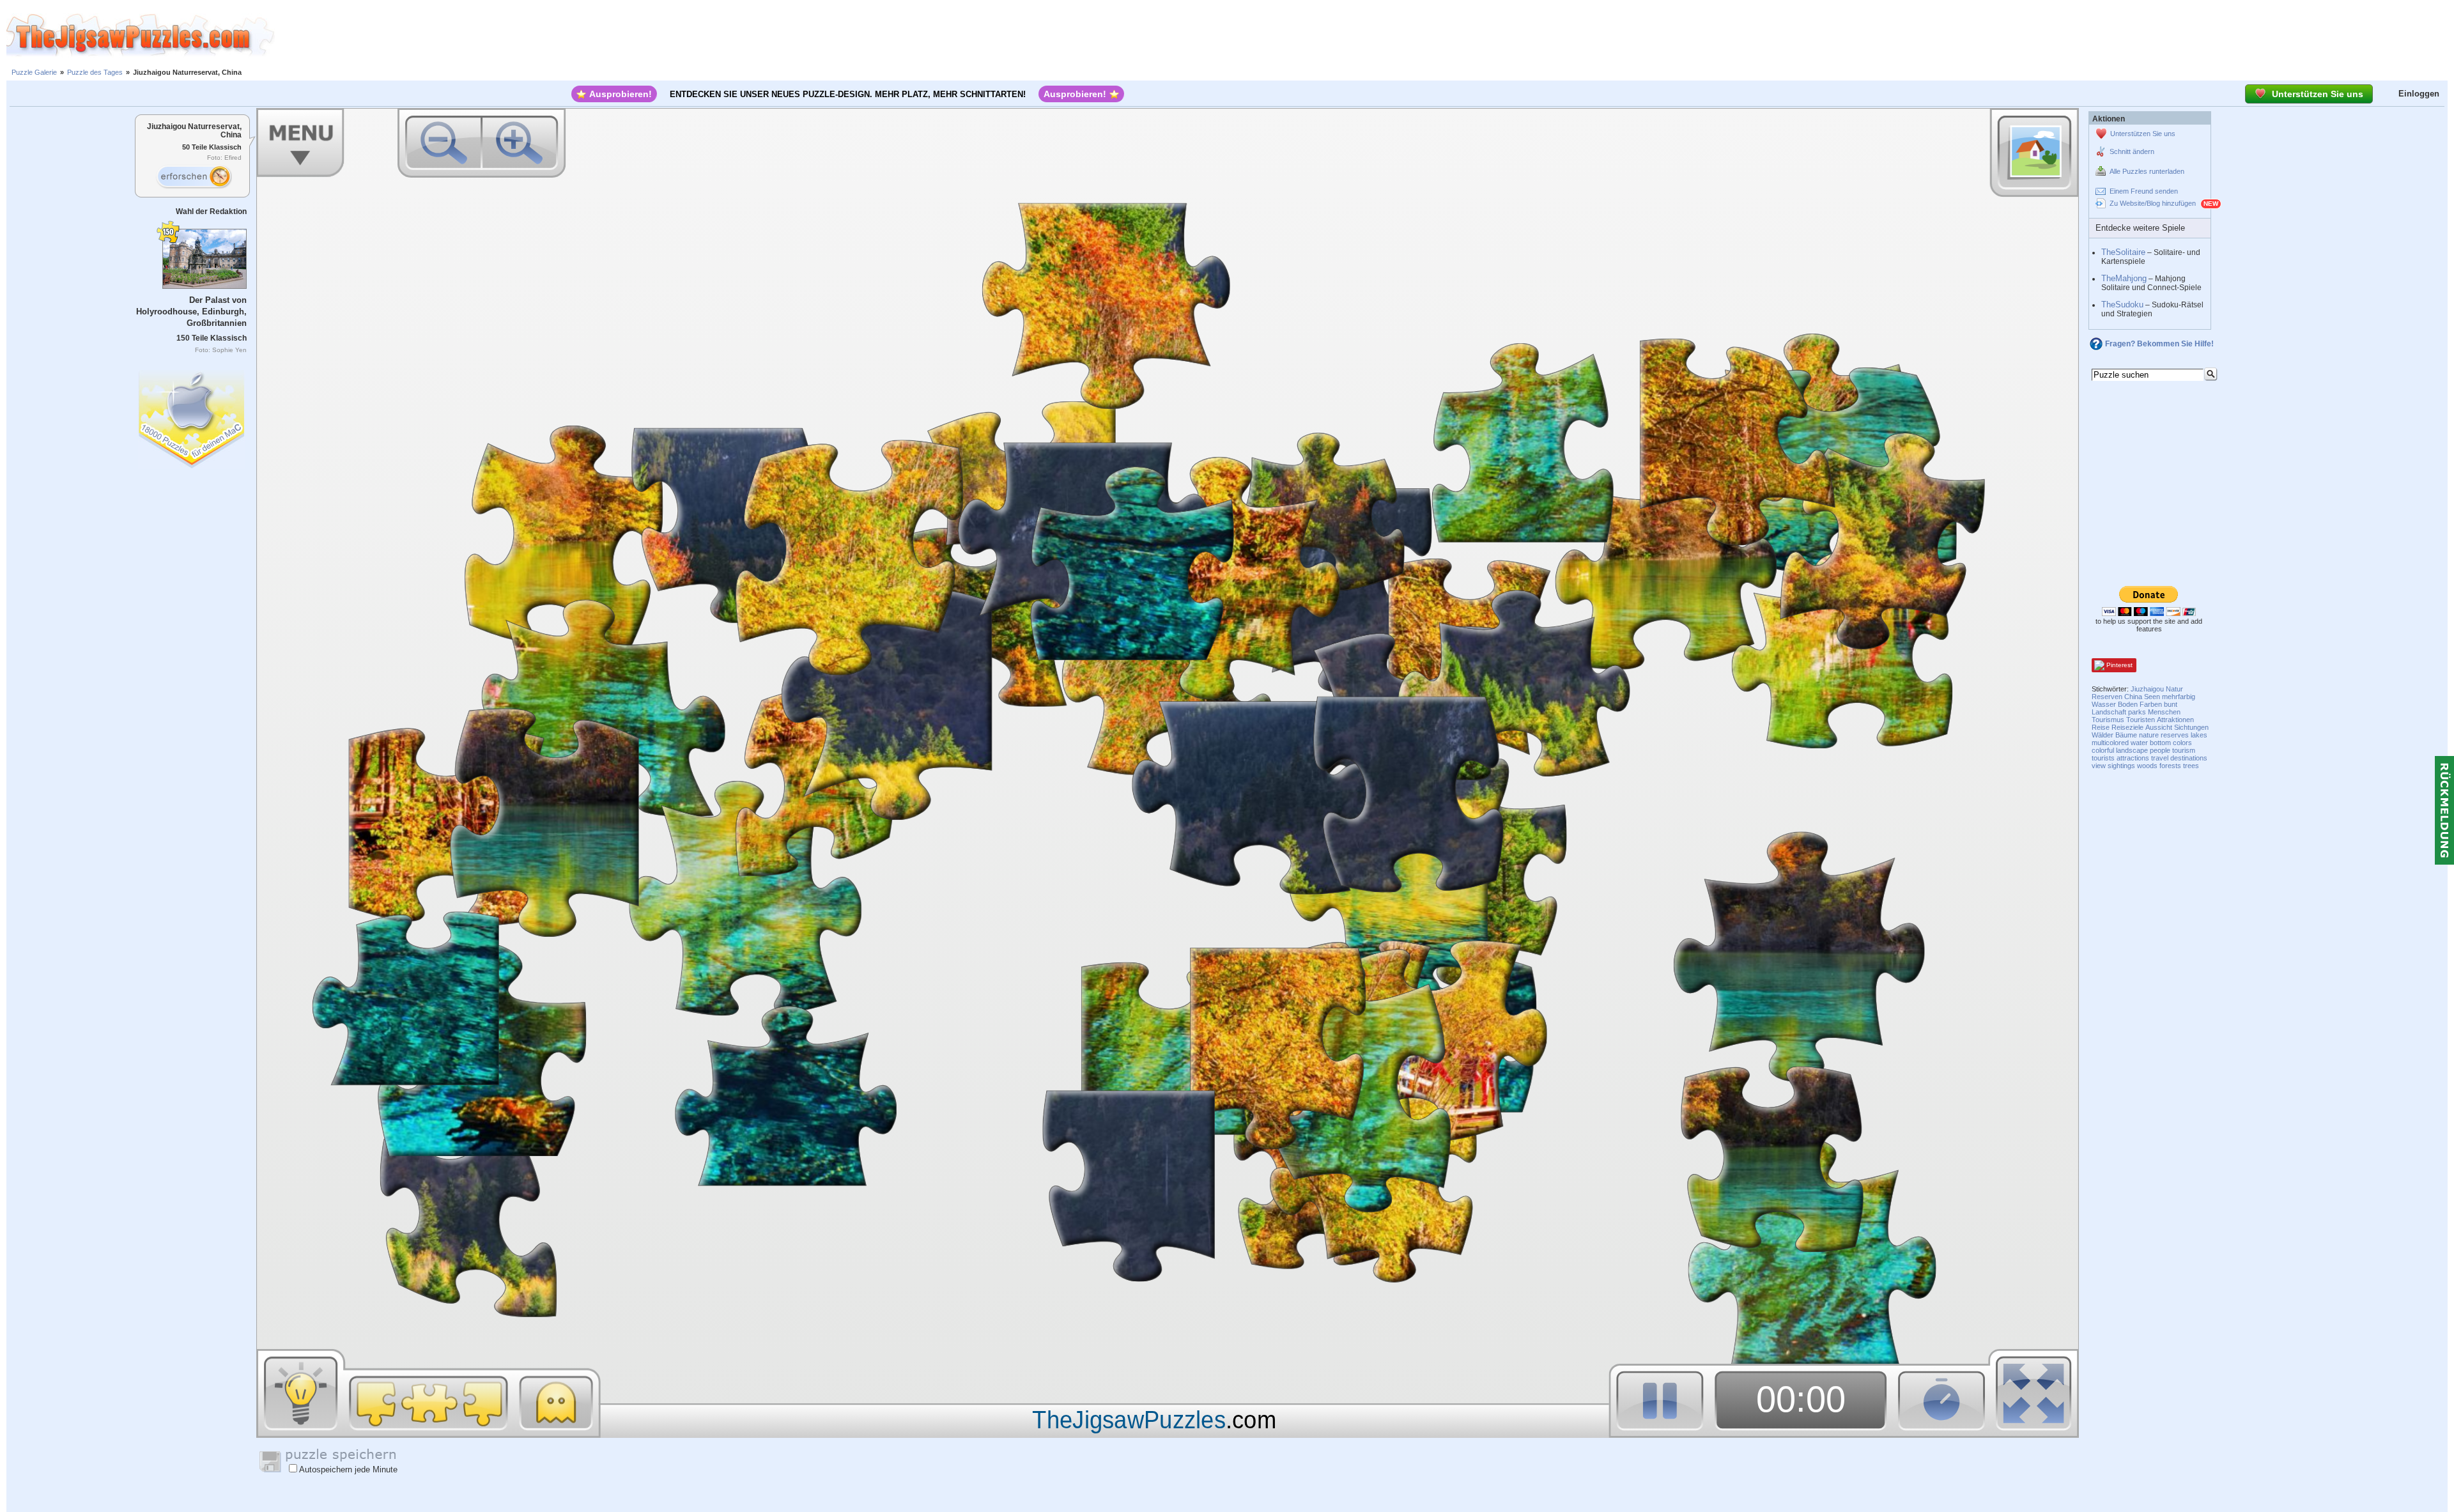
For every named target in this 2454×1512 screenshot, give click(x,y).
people (2160, 750)
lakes (2199, 735)
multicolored (2110, 743)
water (2139, 743)
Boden (2128, 704)
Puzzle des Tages (95, 72)
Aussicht (2159, 727)
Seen (2152, 697)
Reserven (2107, 697)
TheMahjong (2124, 278)
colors (2182, 743)
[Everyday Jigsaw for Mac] (192, 416)
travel (2160, 758)
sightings (2121, 766)
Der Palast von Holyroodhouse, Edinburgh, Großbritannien (191, 312)
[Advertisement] (1364, 35)
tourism (2184, 750)
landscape (2132, 750)
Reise (2101, 727)
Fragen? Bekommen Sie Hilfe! (2159, 344)
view (2099, 766)
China (2133, 697)
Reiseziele (2127, 727)
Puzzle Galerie (34, 72)
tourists (2103, 758)
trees (2191, 766)
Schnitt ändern (2132, 151)
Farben (2151, 704)
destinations (2189, 758)
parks (2137, 712)
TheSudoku (2122, 305)
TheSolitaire (2123, 252)
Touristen (2141, 720)
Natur (2174, 689)
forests (2170, 766)
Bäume (2126, 735)
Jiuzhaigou (2147, 689)
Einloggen (2419, 94)
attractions (2133, 758)
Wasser (2104, 704)
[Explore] (194, 177)
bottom (2160, 743)
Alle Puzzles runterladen (2147, 171)
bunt (2171, 704)
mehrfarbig (2179, 697)
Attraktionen (2175, 720)
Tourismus (2108, 720)
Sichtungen (2191, 727)
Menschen (2164, 712)
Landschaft (2109, 712)
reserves (2175, 735)
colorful (2103, 750)
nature (2149, 735)
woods (2147, 766)
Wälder (2103, 735)
